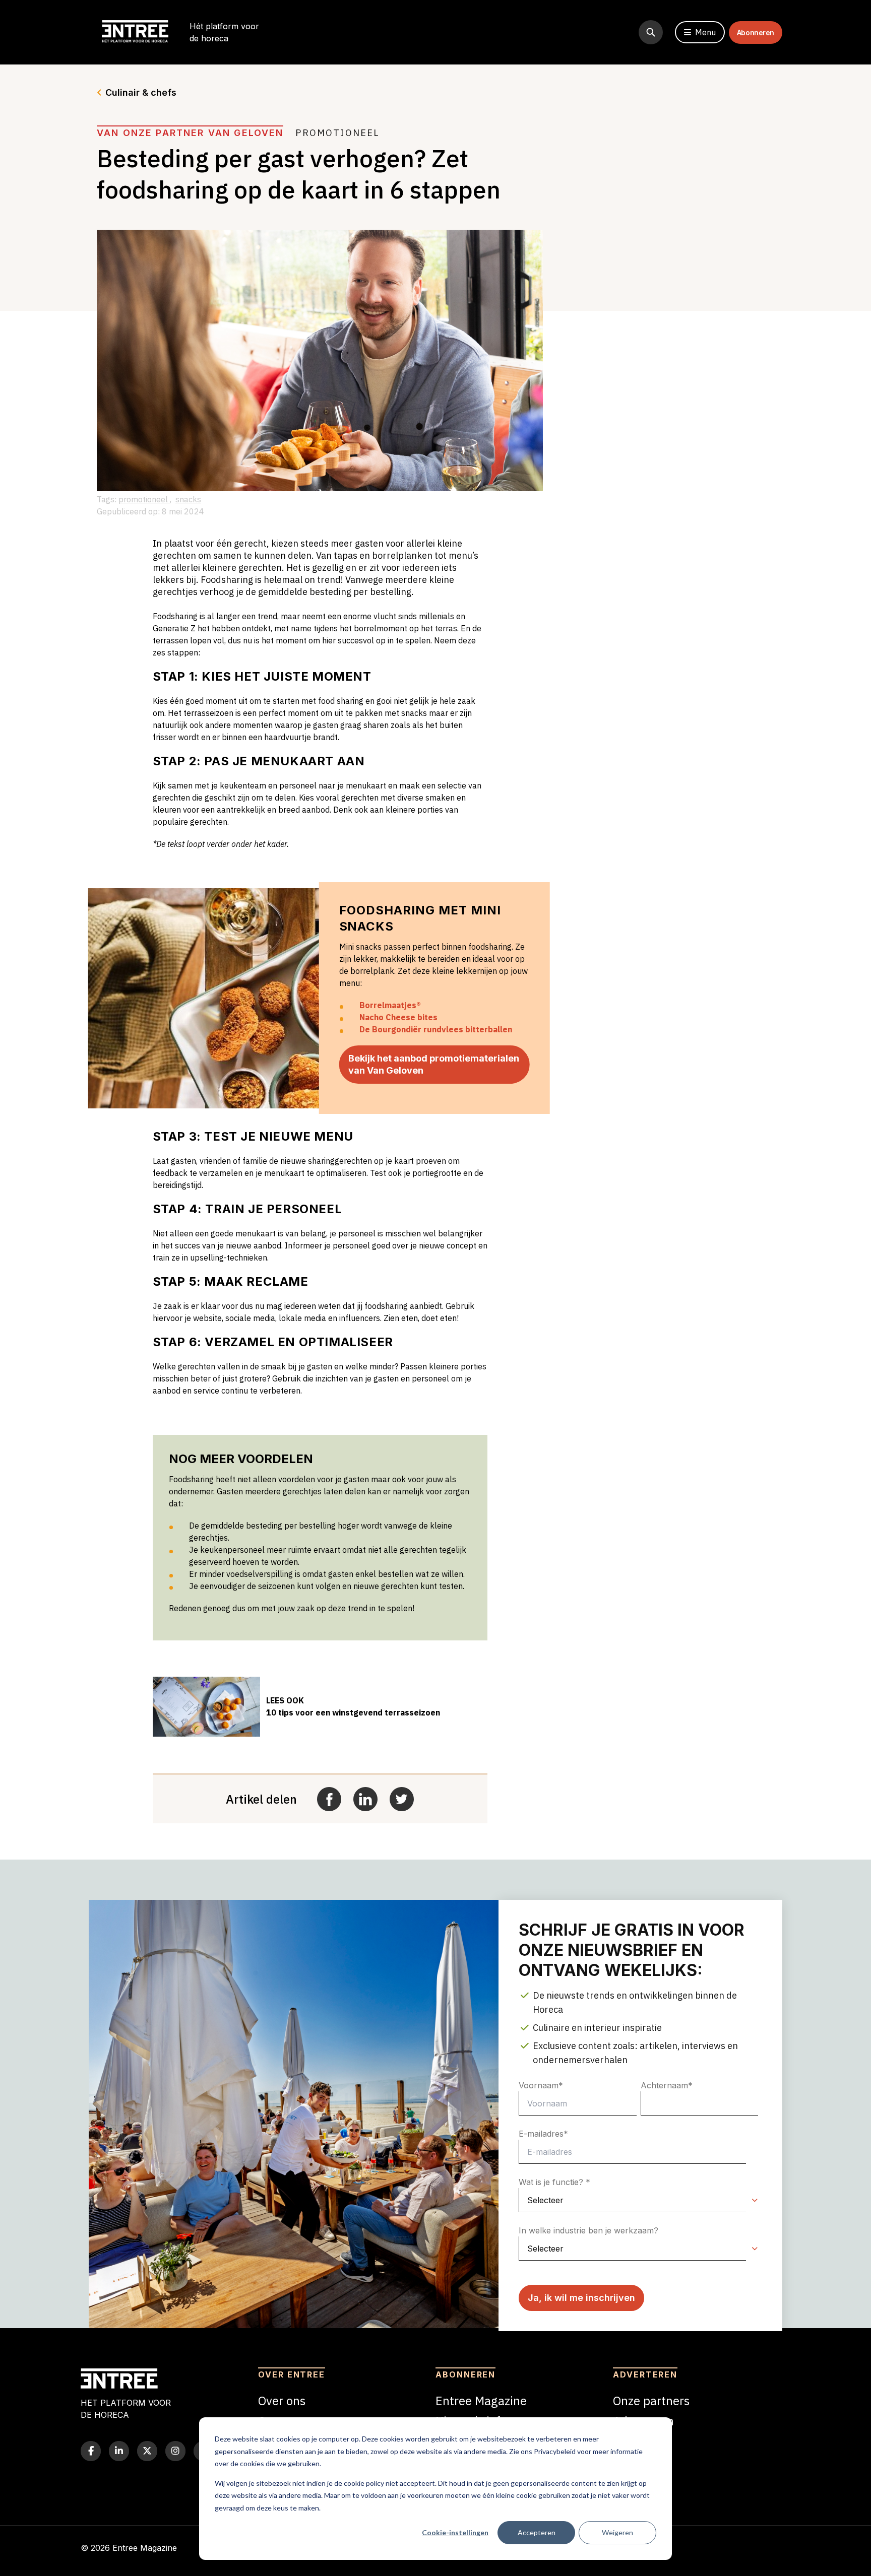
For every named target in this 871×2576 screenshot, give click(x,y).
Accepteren (537, 2532)
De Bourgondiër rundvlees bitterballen (436, 1029)
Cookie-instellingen (455, 2532)
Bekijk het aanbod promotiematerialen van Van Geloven (434, 1064)
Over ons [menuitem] (282, 2401)
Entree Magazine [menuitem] (481, 2401)
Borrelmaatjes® (390, 1005)
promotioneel (144, 499)
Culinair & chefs (141, 92)
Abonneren (756, 32)
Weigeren (617, 2532)
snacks (188, 499)
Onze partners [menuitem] (651, 2401)
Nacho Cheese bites (398, 1017)
